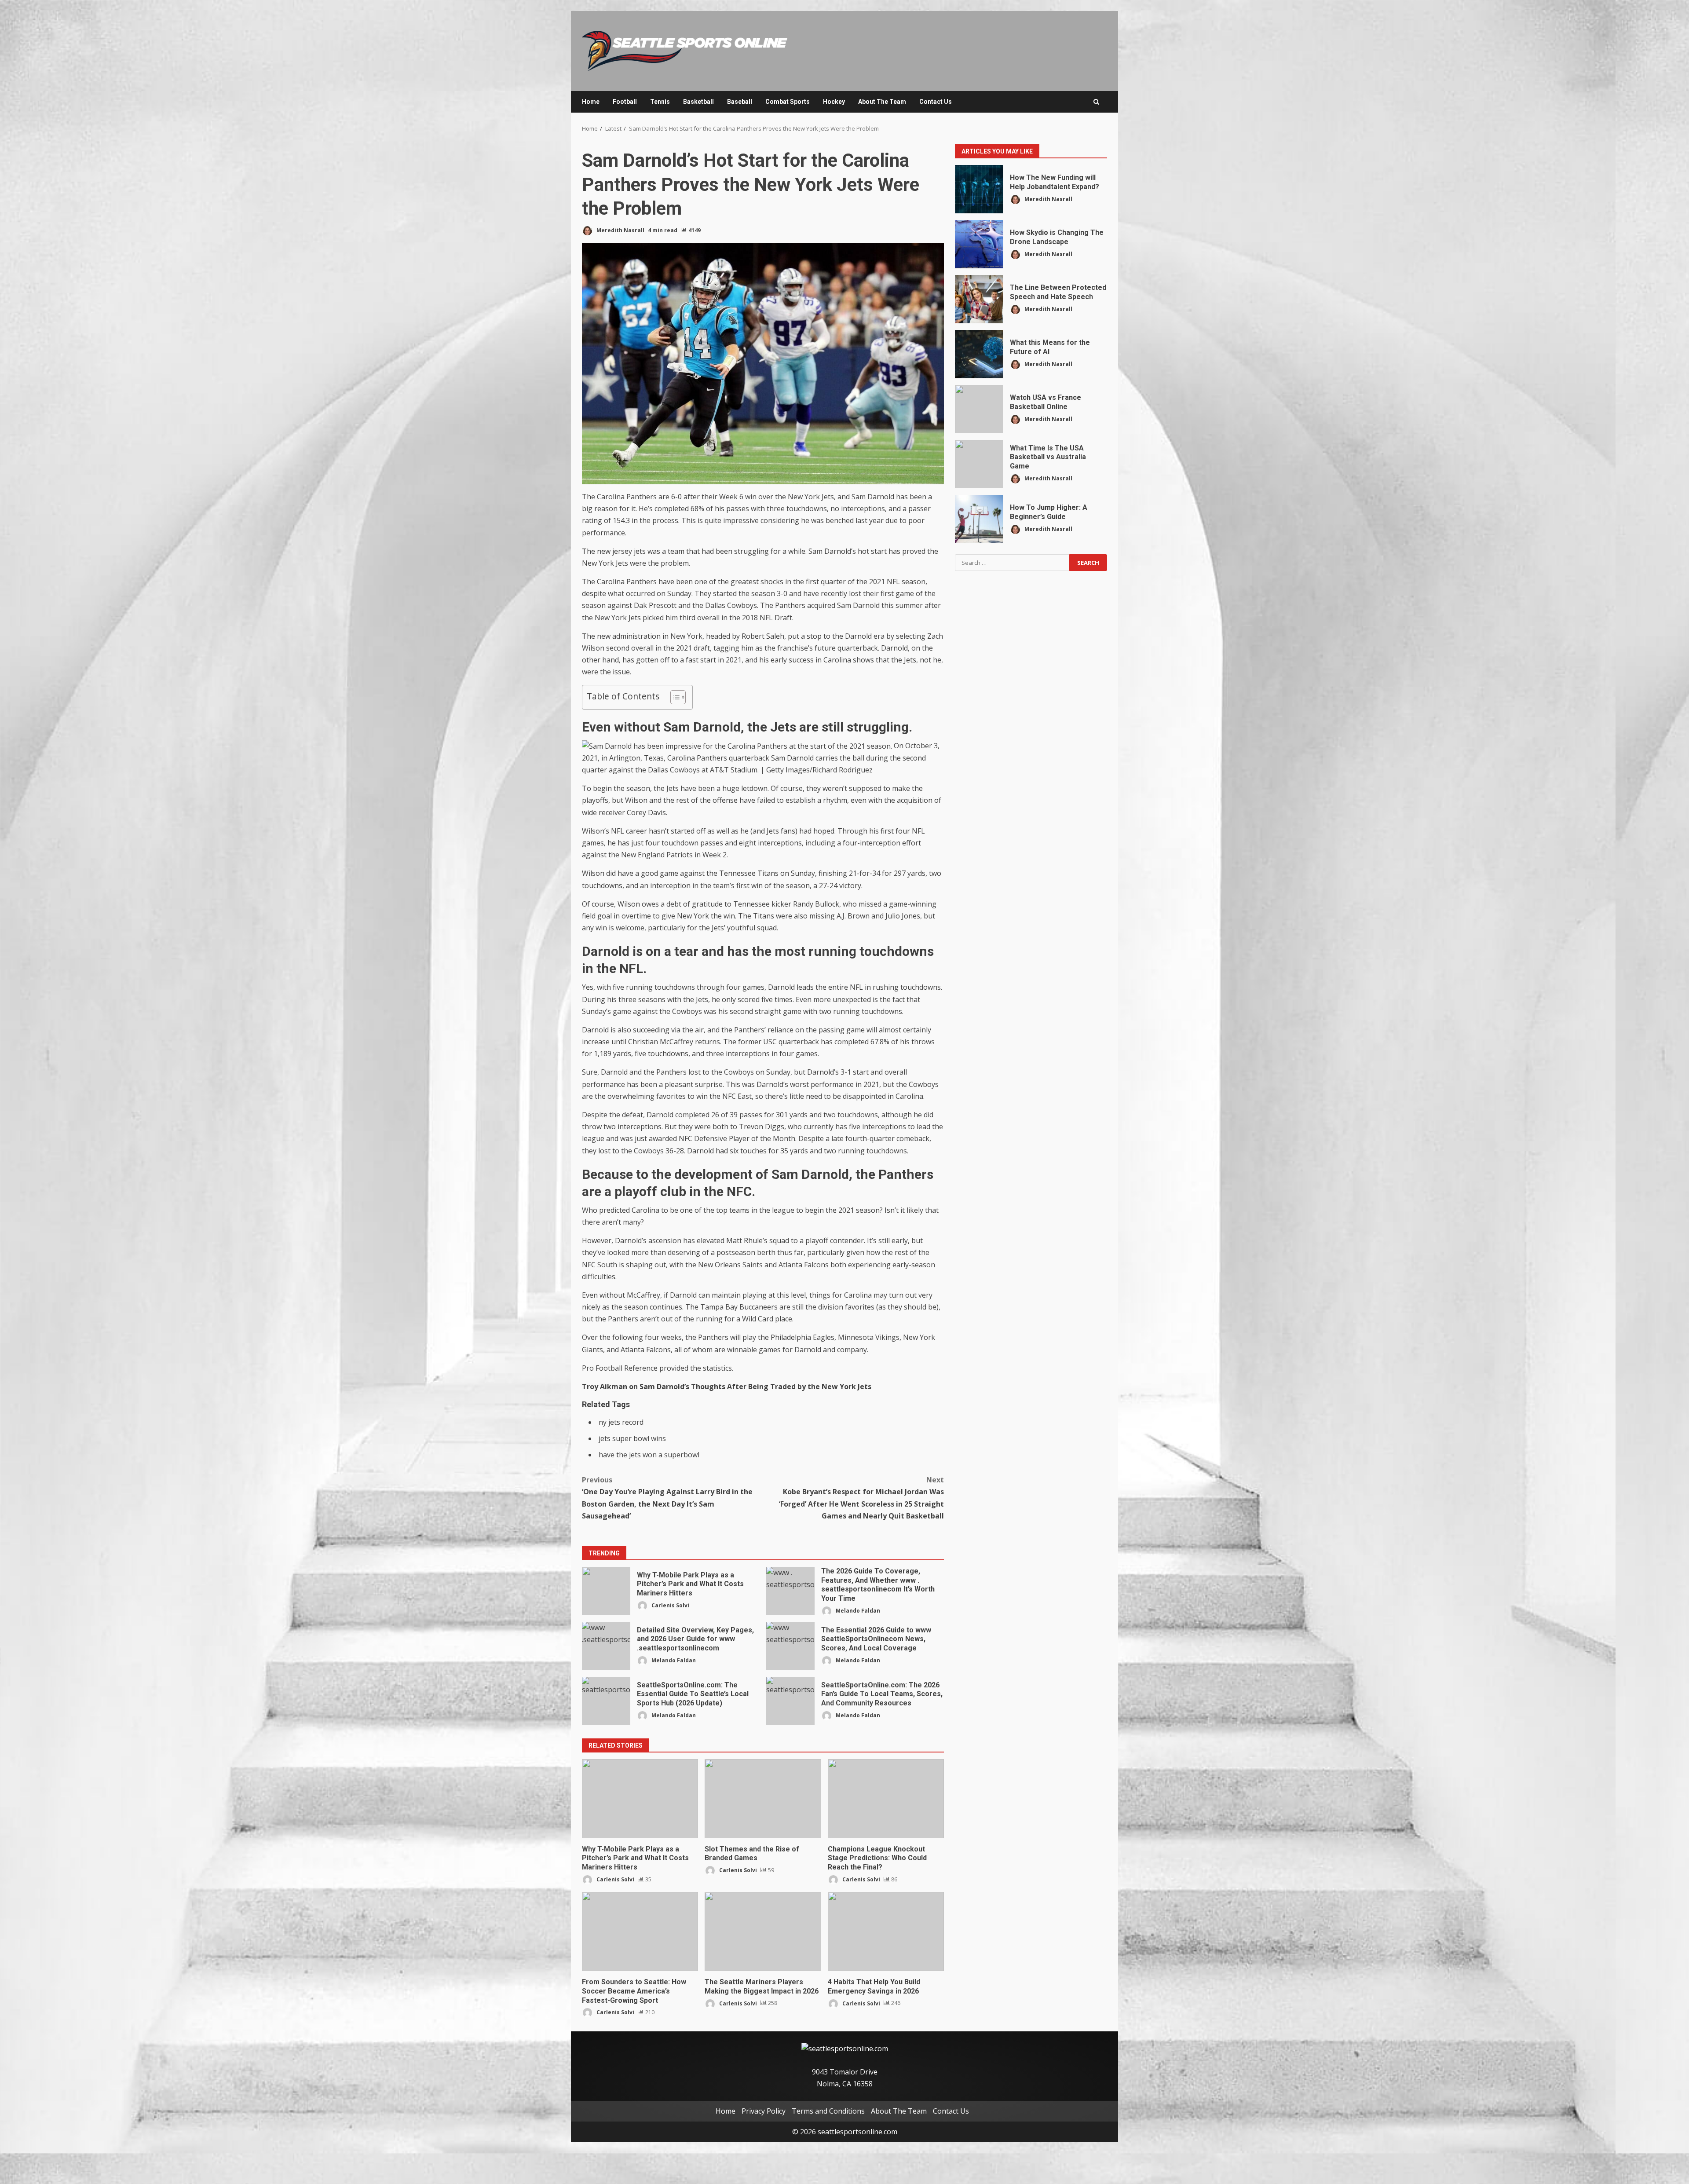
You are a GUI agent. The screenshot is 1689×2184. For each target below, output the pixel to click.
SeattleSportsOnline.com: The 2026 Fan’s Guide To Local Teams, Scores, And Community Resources (790, 1701)
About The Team (882, 102)
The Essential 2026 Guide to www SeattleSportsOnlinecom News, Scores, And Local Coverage (790, 1646)
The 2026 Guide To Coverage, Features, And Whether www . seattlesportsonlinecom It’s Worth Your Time (790, 1591)
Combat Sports (788, 102)
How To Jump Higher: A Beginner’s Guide (979, 519)
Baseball (740, 102)
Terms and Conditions (828, 2111)
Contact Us (936, 102)
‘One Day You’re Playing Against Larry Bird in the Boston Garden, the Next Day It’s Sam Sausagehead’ (667, 1498)
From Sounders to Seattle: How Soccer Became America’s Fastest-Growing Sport (640, 1932)
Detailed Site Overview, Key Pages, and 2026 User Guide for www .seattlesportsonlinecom (606, 1646)
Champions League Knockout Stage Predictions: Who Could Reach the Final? (886, 1799)
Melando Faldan (857, 1611)
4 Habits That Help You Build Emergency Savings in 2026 (886, 1932)
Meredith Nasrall (620, 230)
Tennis (660, 102)
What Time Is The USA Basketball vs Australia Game (979, 464)
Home (591, 102)
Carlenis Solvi (670, 1605)
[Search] (1096, 102)
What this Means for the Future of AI (979, 354)
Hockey (834, 102)
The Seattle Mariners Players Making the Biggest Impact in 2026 (763, 1932)
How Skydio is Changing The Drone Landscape (979, 244)
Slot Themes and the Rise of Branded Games (763, 1799)
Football (625, 102)
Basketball (698, 102)
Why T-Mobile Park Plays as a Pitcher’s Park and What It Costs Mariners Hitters (606, 1591)
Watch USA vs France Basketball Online (979, 409)
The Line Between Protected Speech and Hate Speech (979, 299)
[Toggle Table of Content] (674, 697)
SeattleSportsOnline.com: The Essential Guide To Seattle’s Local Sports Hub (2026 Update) (606, 1701)
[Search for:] (1012, 563)
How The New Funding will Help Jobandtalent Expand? (979, 189)
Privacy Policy (764, 2111)
